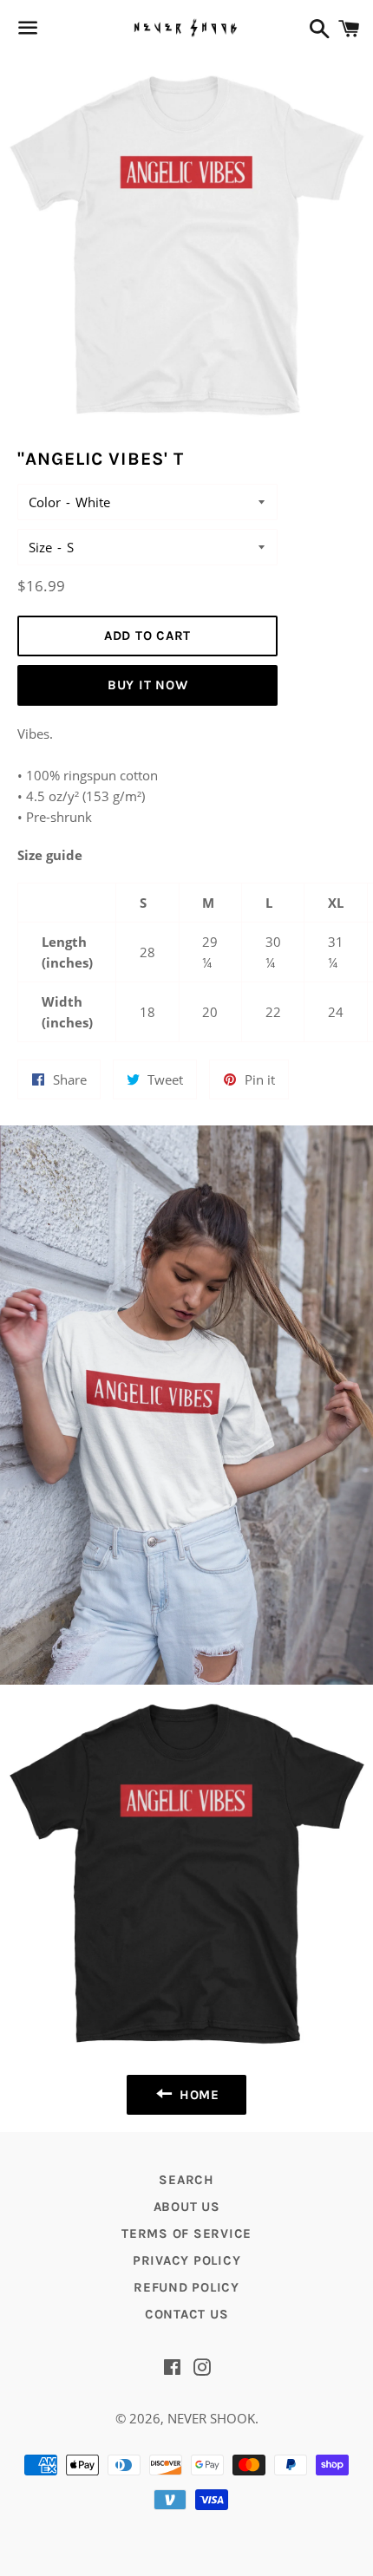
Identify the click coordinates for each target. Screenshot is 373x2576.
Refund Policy (186, 2287)
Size (40, 547)
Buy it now (148, 685)
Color (45, 502)
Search (186, 2180)
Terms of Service (186, 2234)
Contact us (187, 2314)
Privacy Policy (187, 2260)
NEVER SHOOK (211, 2418)
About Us (187, 2207)
